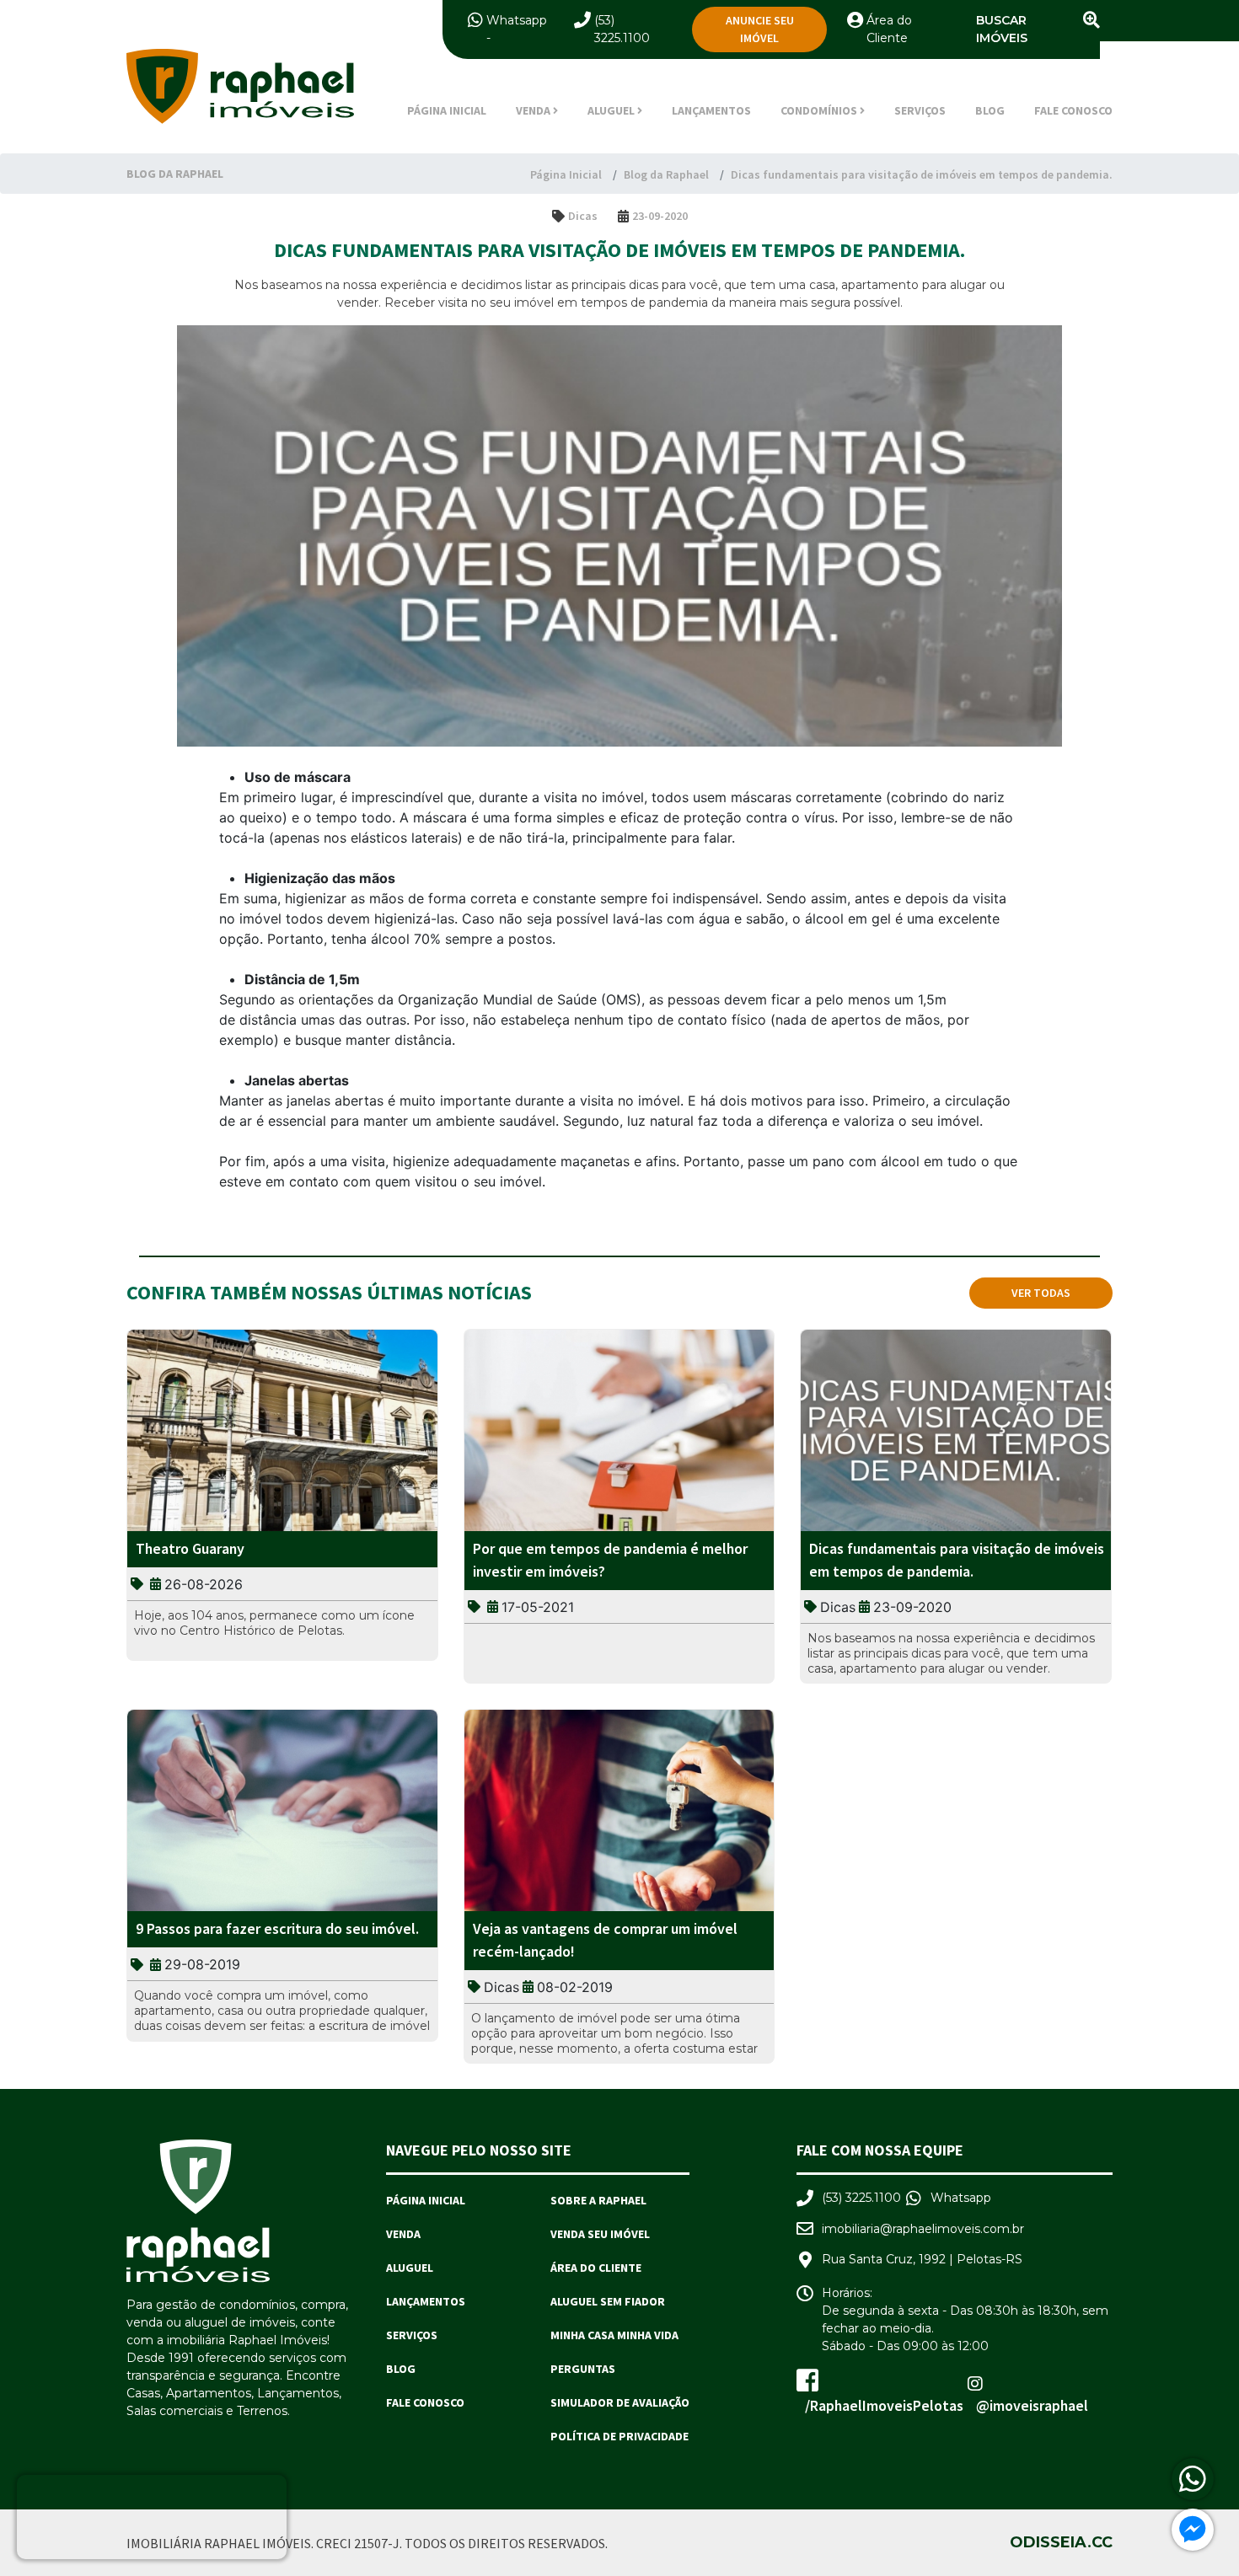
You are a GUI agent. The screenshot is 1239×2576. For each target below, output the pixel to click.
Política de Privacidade (619, 2436)
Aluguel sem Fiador (608, 2301)
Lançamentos (711, 110)
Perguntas (583, 2369)
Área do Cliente (596, 2268)
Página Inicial (447, 110)
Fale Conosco (1073, 110)
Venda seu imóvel (600, 2234)
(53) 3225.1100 (861, 2198)
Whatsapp (517, 20)
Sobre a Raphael (598, 2200)
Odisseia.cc (1061, 2542)
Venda (403, 2234)
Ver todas (1041, 1293)
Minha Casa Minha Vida (614, 2335)
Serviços (920, 110)
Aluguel (410, 2268)
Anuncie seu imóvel (760, 29)
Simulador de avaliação (620, 2402)
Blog (990, 110)
